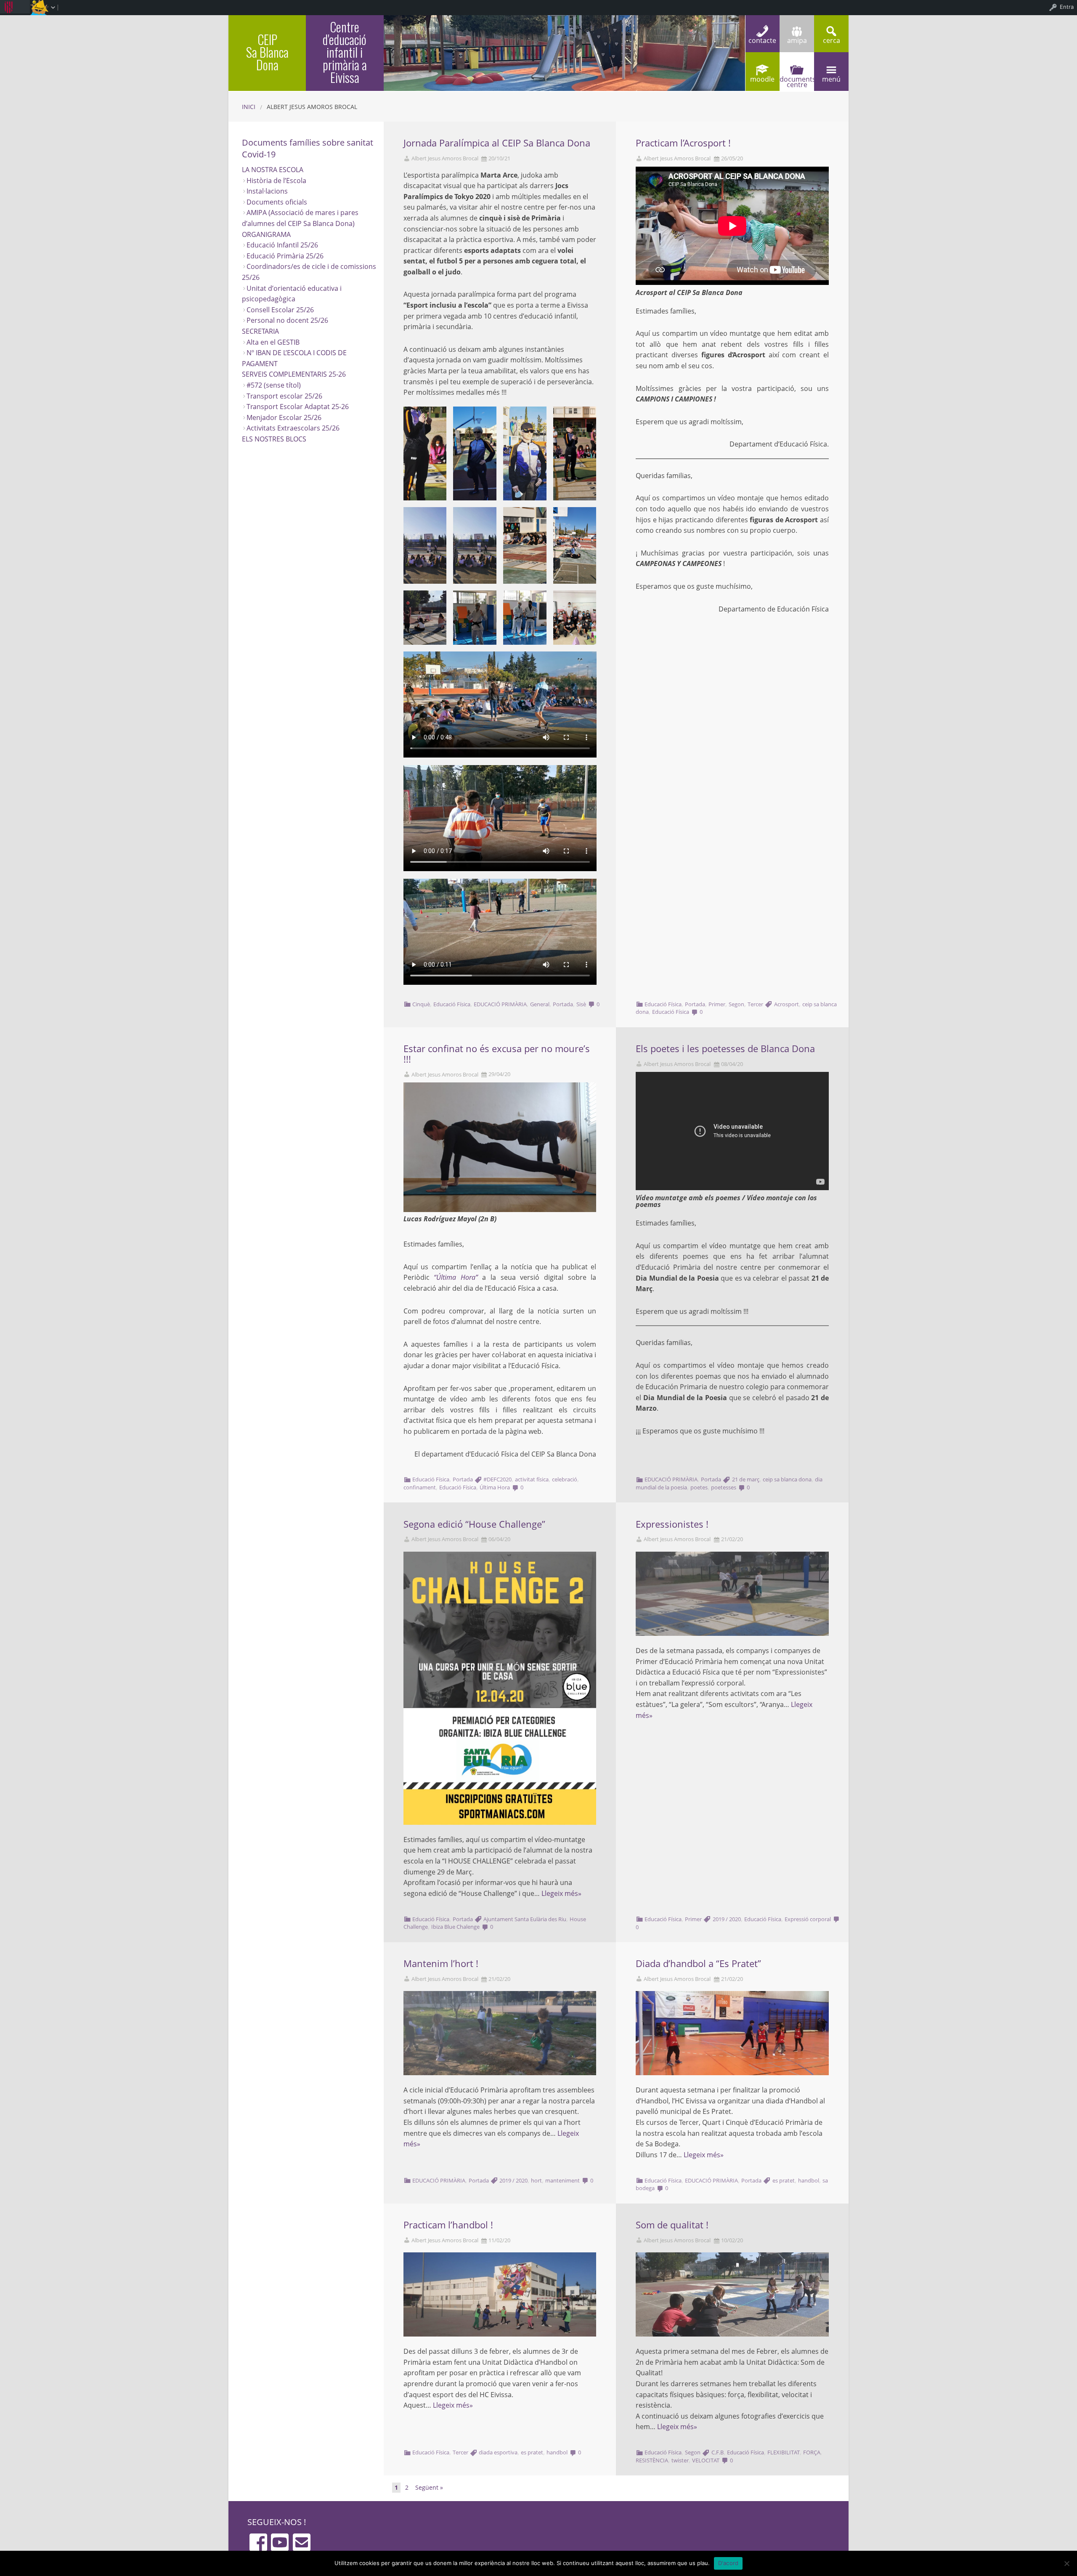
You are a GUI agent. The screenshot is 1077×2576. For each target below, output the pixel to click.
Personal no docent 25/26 (287, 320)
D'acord (728, 2563)
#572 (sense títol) (274, 385)
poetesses (724, 1487)
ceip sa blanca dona (787, 1479)
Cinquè (421, 1004)
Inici (249, 107)
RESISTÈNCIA (652, 2460)
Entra (1067, 7)
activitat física (532, 1479)
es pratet (784, 2180)
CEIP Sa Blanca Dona (267, 52)
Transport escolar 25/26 (284, 396)
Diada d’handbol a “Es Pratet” (698, 1963)
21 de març (746, 1479)
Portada (563, 1004)
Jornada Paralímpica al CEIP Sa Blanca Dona (497, 143)
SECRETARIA (260, 331)
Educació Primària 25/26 (285, 256)
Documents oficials (277, 202)
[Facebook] (258, 2542)
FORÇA (812, 2452)
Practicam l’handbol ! (448, 2225)
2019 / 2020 (727, 1919)
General (540, 1004)
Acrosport (787, 1004)
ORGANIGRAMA (266, 234)
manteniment (562, 2180)
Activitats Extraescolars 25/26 (293, 428)
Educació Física (452, 1004)
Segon (736, 1004)
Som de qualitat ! (672, 2225)
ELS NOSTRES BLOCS (274, 439)
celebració (565, 1479)
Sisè (581, 1004)
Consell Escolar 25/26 (280, 310)
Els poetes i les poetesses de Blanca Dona (725, 1049)
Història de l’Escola (276, 181)
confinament (420, 1487)
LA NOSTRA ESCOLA (273, 170)
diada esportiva (498, 2452)
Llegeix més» (561, 1893)
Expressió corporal (808, 1919)
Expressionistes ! (672, 1524)
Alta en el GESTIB (273, 342)
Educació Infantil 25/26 (282, 245)
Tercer (755, 1004)
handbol (809, 2180)
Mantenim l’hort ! (441, 1963)
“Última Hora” (456, 1277)
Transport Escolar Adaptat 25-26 (298, 407)
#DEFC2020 (497, 1479)
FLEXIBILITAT (784, 2452)
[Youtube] (280, 2542)
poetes (699, 1487)
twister (680, 2460)
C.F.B (718, 2452)
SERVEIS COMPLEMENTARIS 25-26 (294, 374)
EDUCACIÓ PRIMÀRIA (500, 1004)
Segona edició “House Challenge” (474, 1524)
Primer (717, 1004)
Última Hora (495, 1487)
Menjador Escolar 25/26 (284, 417)
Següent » (429, 2487)
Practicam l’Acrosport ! (683, 143)
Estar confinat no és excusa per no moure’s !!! (497, 1054)
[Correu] (302, 2542)
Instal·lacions (267, 191)
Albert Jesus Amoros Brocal (445, 158)
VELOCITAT (706, 2460)
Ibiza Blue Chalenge (455, 1927)
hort (536, 2180)
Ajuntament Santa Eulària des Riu (525, 1919)
